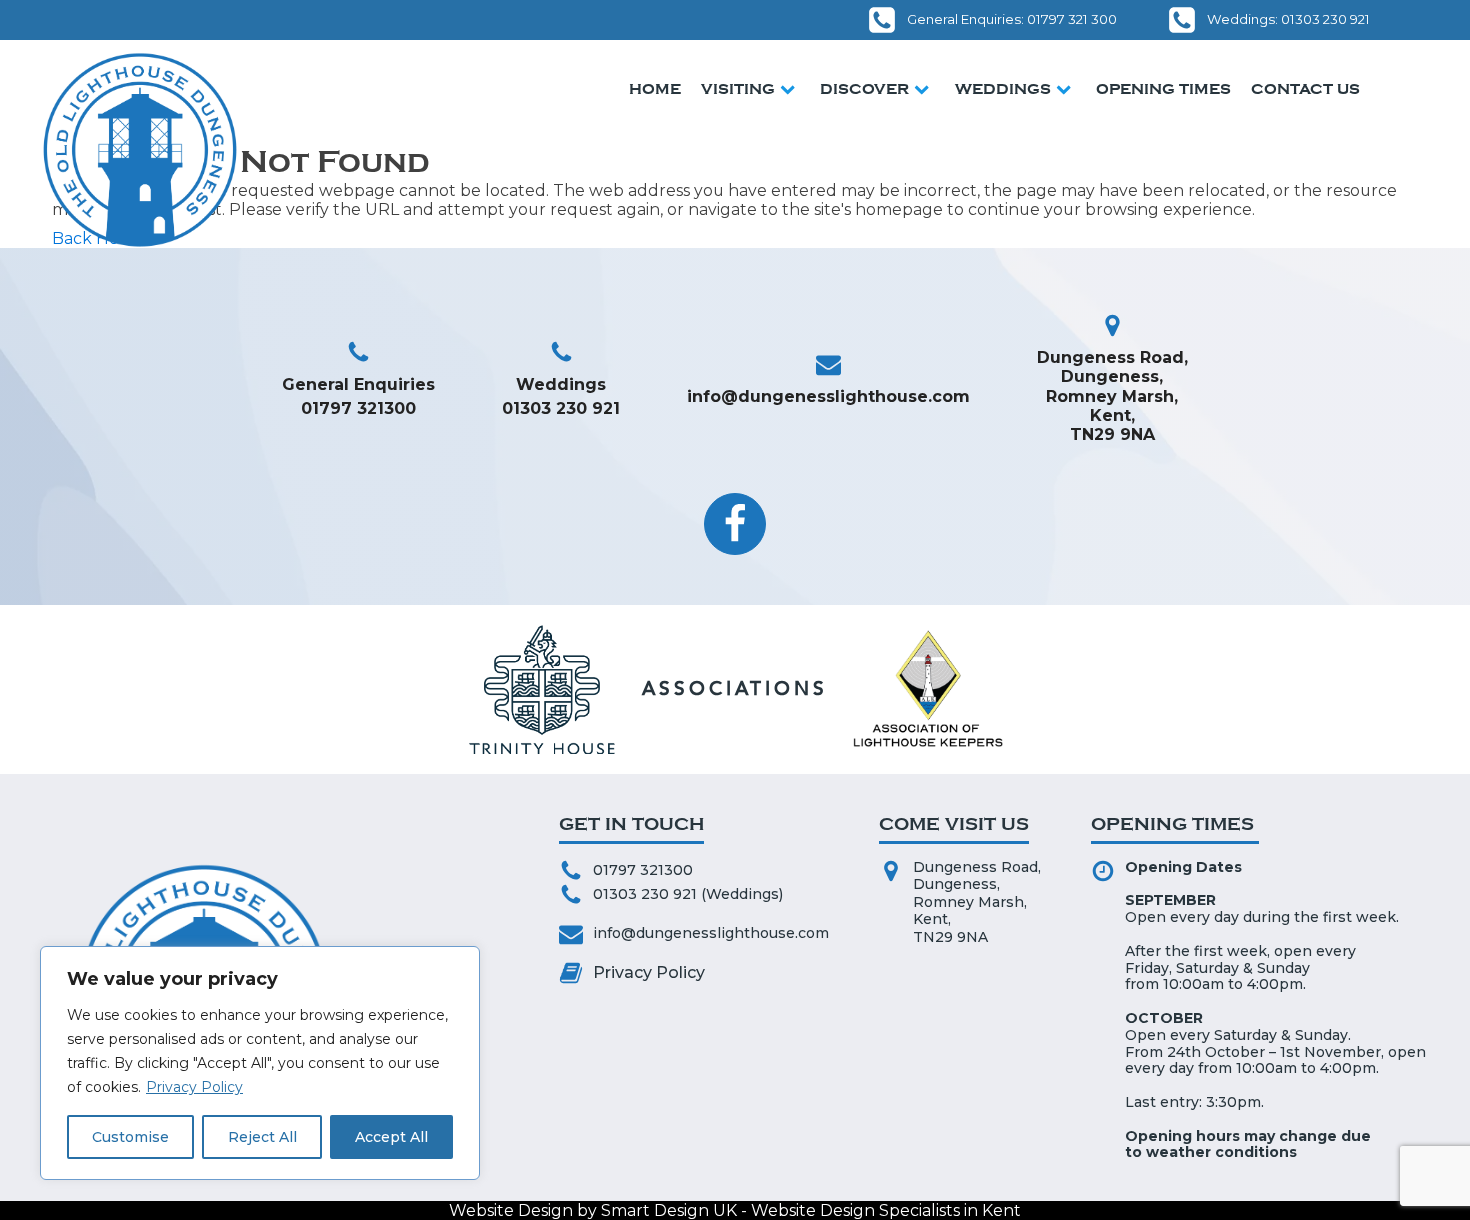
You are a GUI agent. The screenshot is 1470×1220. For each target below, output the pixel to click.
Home (655, 89)
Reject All (262, 1137)
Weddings (1003, 89)
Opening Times (1163, 89)
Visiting (738, 89)
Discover (864, 89)
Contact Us (1305, 89)
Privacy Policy (194, 1087)
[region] (260, 1063)
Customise (130, 1137)
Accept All (391, 1137)
